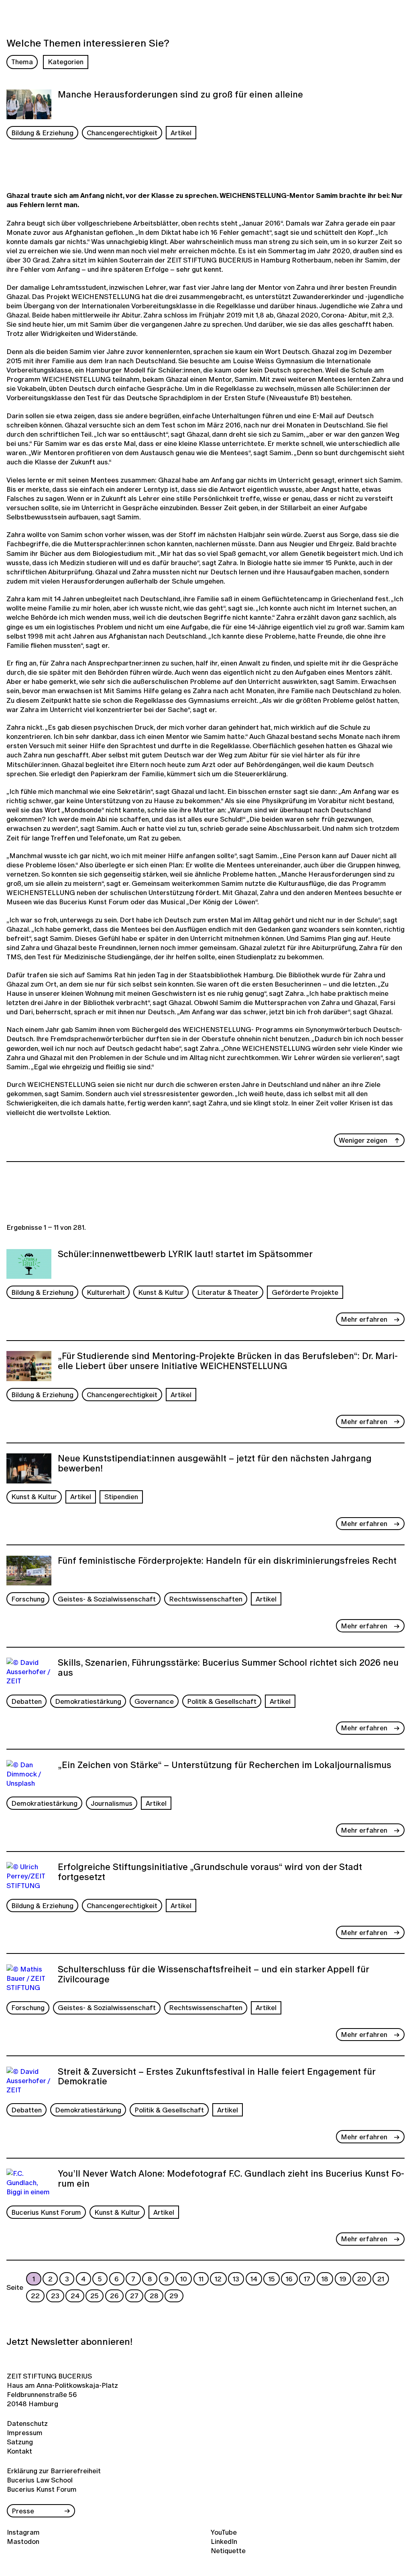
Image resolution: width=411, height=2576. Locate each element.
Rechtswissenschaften (206, 1599)
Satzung (20, 2442)
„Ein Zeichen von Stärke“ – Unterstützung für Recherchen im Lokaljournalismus (225, 1766)
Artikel (181, 133)
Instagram (23, 2532)
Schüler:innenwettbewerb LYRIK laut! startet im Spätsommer (185, 1255)
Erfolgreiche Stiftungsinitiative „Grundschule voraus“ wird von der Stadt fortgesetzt (210, 1873)
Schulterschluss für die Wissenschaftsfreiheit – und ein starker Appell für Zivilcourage (213, 1975)
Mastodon (23, 2541)
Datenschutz (27, 2423)
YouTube (224, 2532)
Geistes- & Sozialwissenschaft (107, 1599)
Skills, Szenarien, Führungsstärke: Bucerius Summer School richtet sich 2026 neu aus (228, 1668)
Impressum (25, 2433)
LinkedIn (224, 2541)
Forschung (28, 1599)
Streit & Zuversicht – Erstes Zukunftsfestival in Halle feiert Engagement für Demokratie (217, 2077)
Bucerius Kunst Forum (46, 2212)
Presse (23, 2511)
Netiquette (228, 2551)
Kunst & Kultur (161, 1292)
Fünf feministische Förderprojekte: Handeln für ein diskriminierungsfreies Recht (227, 1561)
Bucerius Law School (40, 2480)
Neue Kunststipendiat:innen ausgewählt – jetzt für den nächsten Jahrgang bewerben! (215, 1464)
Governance (154, 1701)
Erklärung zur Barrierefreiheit (54, 2471)
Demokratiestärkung (88, 1701)
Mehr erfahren (364, 1319)
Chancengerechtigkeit (122, 133)
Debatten (26, 1701)
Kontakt (19, 2451)
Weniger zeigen (363, 1140)
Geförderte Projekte (305, 1292)
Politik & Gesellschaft (222, 1701)
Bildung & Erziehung (42, 133)
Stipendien (121, 1497)
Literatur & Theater (228, 1292)
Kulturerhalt (106, 1292)
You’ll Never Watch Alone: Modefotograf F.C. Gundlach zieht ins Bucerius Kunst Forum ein (231, 2179)
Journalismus (112, 1803)
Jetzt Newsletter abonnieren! (69, 2342)
